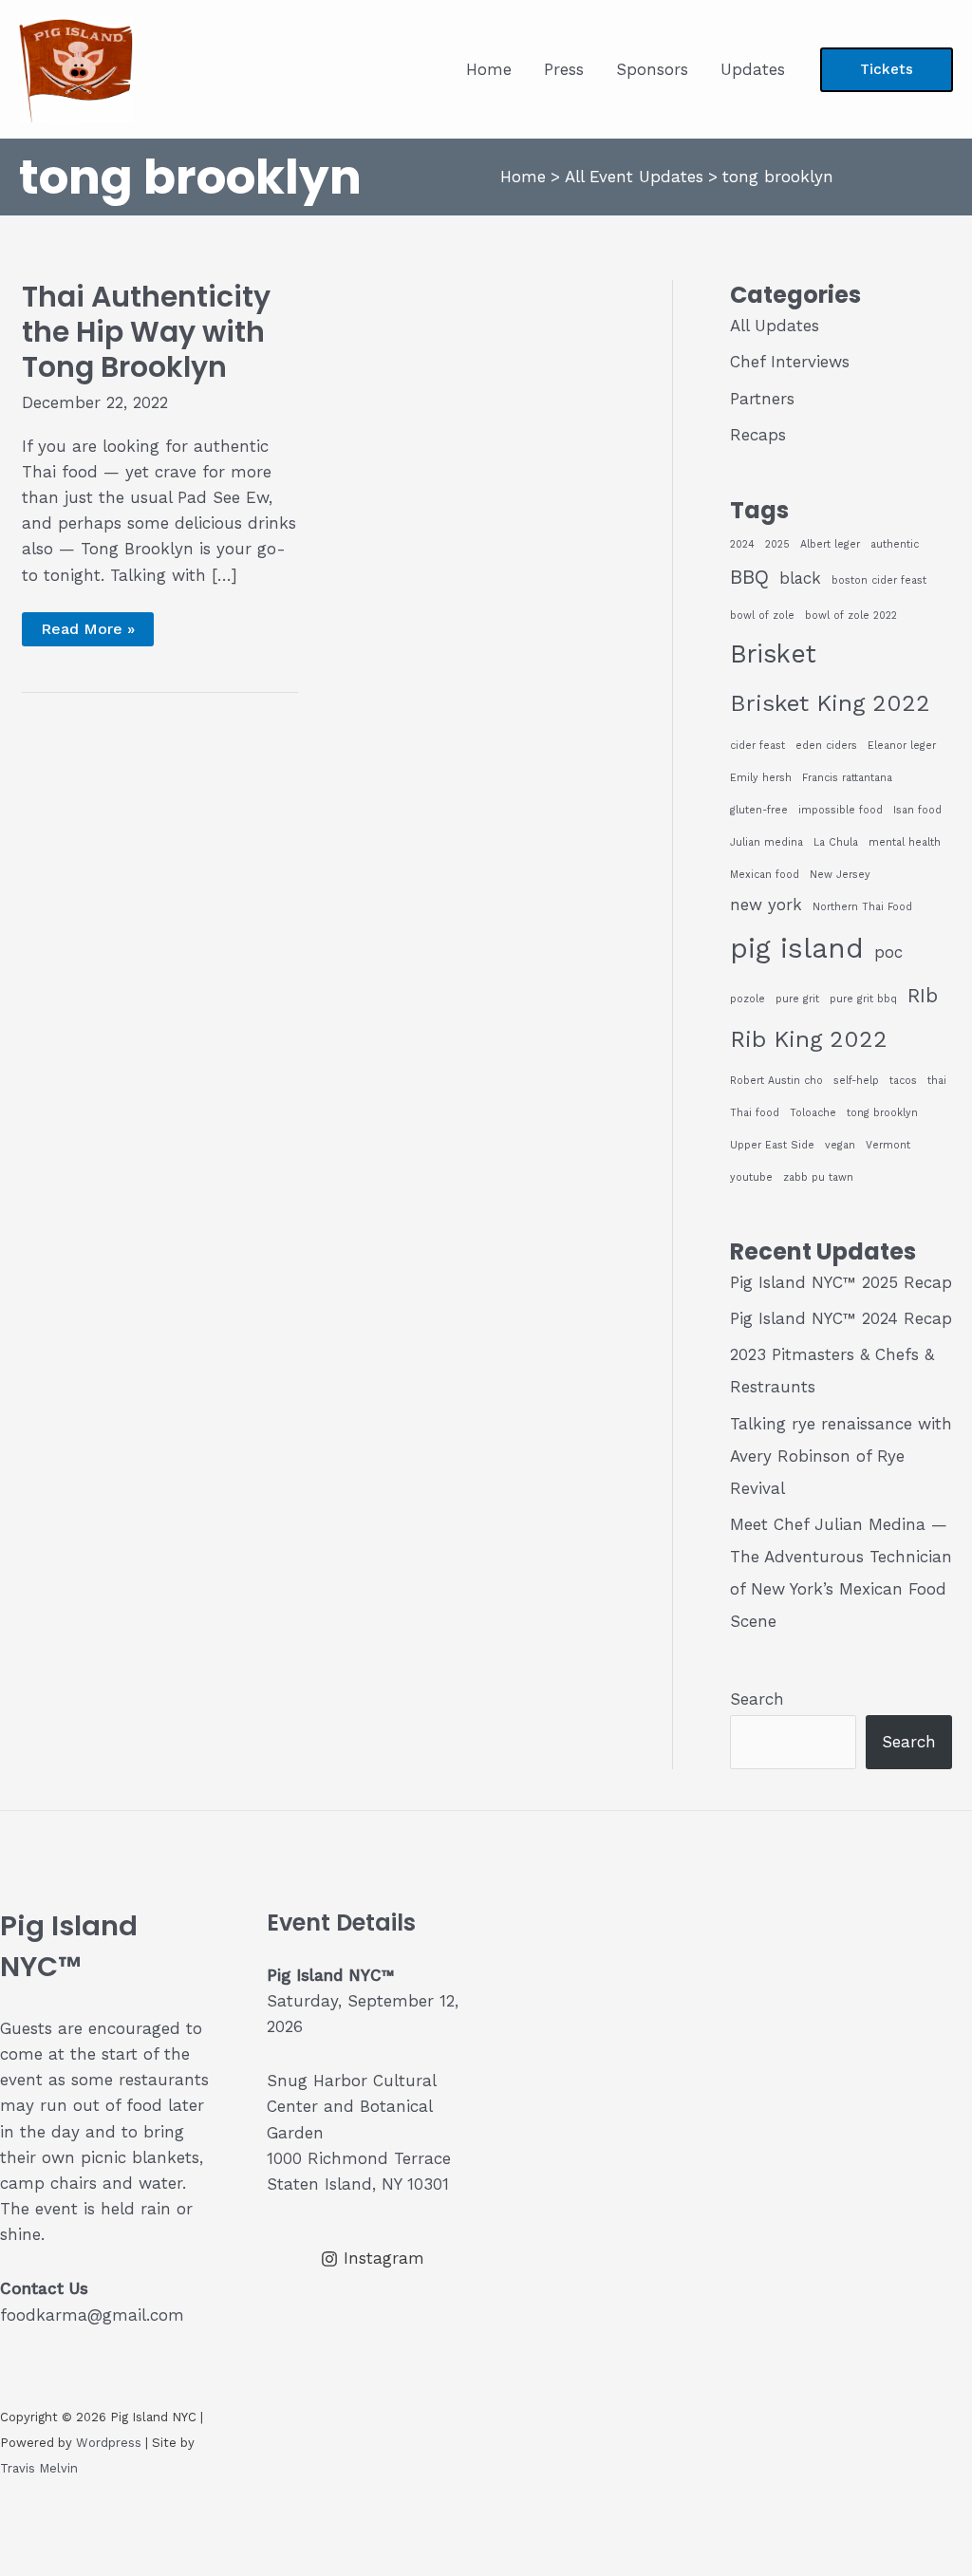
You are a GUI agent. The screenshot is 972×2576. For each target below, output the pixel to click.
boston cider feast (879, 580)
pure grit (797, 999)
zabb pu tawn (818, 1177)
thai (937, 1081)
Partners (762, 399)
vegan (840, 1145)
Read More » (87, 633)
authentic (895, 544)
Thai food (755, 1113)
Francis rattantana (847, 778)
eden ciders (826, 746)
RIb (923, 996)
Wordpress (109, 2443)
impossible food (841, 810)
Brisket (773, 654)
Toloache (813, 1113)
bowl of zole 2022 (851, 616)
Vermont (888, 1145)
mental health (905, 842)
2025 (777, 544)
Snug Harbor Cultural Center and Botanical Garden (351, 2106)
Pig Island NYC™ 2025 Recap (841, 1282)
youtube (751, 1177)
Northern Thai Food (862, 907)
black (800, 578)
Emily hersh (761, 778)
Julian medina (766, 842)
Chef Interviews (790, 362)
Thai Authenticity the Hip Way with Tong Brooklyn (146, 332)
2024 (742, 544)
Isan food (917, 810)
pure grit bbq (863, 999)
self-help (856, 1081)
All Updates (775, 326)
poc (888, 952)
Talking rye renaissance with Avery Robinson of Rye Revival (841, 1456)
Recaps (758, 435)
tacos (903, 1081)
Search (757, 1699)
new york (766, 905)
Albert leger (830, 544)
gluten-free (759, 810)
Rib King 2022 (809, 1039)
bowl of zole (762, 616)
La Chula (836, 842)
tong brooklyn (882, 1113)
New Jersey (840, 875)
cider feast (757, 746)
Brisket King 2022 (830, 703)
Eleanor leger (902, 746)
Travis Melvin (39, 2468)
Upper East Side (772, 1145)
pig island (797, 948)
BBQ (749, 577)
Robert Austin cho (776, 1081)
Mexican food (765, 875)
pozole (748, 999)
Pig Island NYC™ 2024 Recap (841, 1318)
